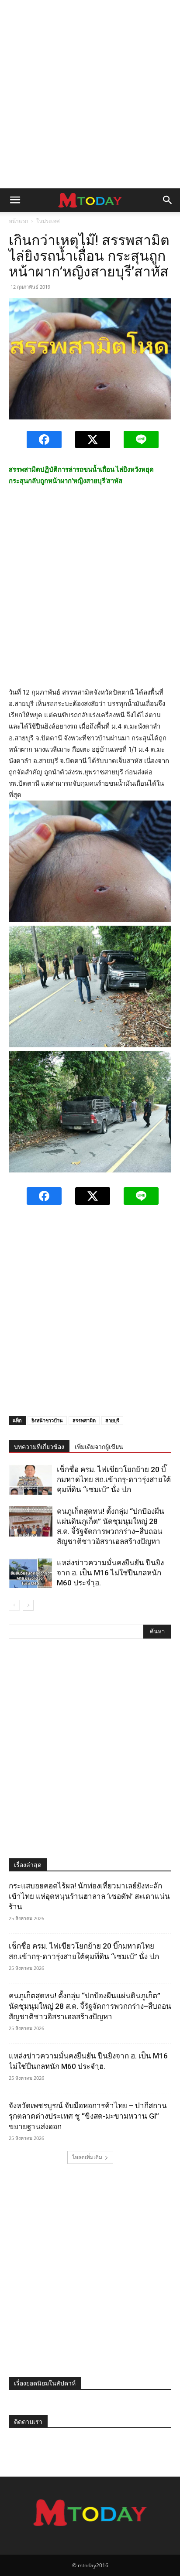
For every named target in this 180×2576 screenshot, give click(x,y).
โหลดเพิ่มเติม (87, 2157)
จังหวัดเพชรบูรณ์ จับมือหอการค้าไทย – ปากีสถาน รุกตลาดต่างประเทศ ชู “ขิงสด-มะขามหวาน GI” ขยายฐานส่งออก (88, 2116)
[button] (15, 200)
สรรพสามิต (84, 1420)
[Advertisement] (90, 94)
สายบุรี (112, 1420)
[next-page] (28, 1605)
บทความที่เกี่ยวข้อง (39, 1447)
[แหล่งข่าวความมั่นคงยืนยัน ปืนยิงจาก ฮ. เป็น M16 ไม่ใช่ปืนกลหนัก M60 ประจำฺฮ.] (31, 1573)
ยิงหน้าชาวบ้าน (47, 1420)
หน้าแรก (18, 221)
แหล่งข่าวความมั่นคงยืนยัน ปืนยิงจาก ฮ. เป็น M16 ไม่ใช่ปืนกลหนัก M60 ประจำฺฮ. (110, 1573)
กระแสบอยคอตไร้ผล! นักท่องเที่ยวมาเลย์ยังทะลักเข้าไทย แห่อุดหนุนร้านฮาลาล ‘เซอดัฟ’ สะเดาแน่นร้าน (89, 1896)
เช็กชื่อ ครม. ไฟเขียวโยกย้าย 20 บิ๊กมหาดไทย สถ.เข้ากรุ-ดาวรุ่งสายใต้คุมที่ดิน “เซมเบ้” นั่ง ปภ (114, 1479)
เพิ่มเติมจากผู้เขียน (99, 1447)
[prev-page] (14, 1605)
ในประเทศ (48, 221)
